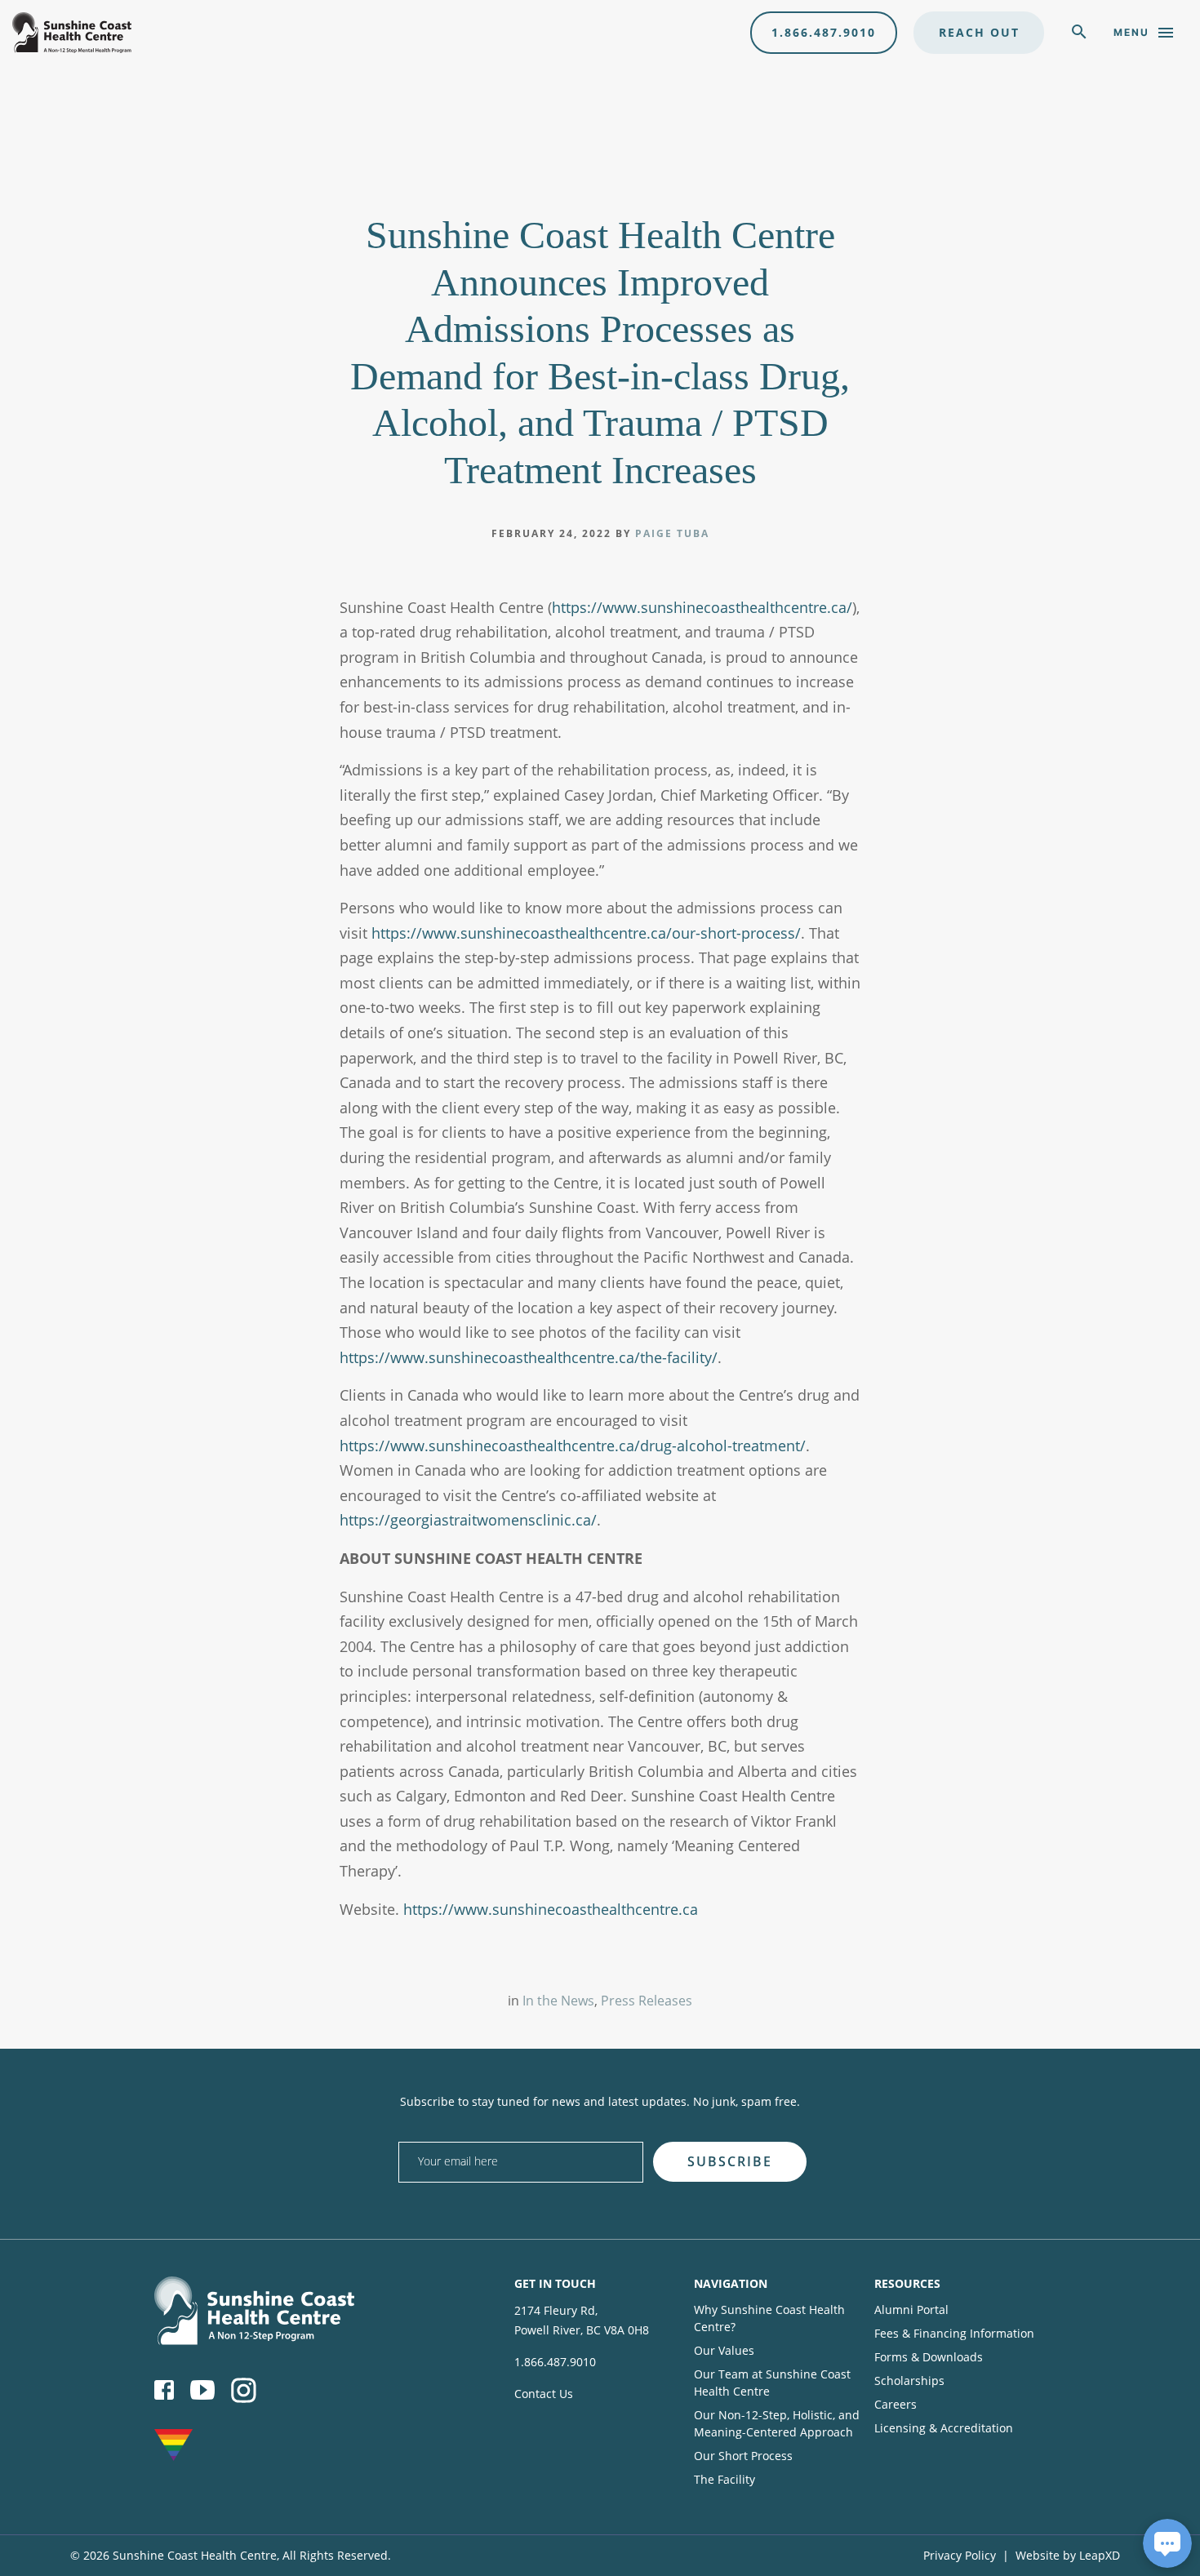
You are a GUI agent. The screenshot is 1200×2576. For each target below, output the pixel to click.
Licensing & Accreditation (944, 2428)
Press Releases (647, 2001)
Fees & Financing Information (954, 2333)
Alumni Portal (911, 2310)
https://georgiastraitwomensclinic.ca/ (468, 1520)
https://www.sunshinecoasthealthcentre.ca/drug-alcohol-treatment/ (573, 1446)
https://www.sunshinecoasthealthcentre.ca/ (702, 607)
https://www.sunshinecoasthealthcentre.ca (551, 1909)
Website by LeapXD (1068, 2555)
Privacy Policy (960, 2555)
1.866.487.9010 (824, 32)
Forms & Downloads (929, 2357)
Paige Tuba (672, 533)
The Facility (724, 2479)
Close (836, 2136)
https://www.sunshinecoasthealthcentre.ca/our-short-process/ (586, 933)
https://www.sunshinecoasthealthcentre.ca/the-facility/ (529, 1357)
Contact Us (544, 2394)
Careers (896, 2404)
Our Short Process (743, 2456)
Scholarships (909, 2381)
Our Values (724, 2350)
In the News (558, 2001)
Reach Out (979, 32)
